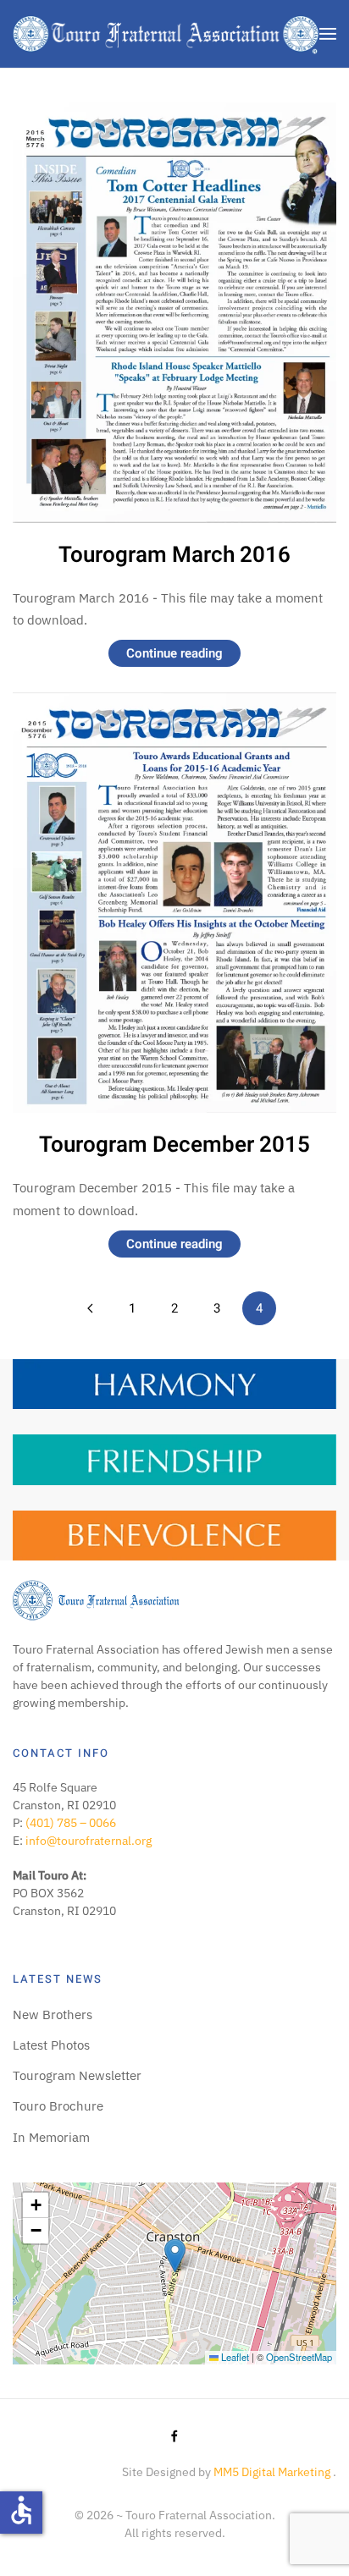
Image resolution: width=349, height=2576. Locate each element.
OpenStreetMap (299, 2357)
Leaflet (234, 2357)
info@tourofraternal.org (89, 1841)
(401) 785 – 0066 (71, 1823)
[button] (328, 34)
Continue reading (174, 653)
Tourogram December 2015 (174, 1145)
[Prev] (90, 1308)
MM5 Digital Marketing (273, 2472)
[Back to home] (166, 34)
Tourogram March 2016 (174, 555)
